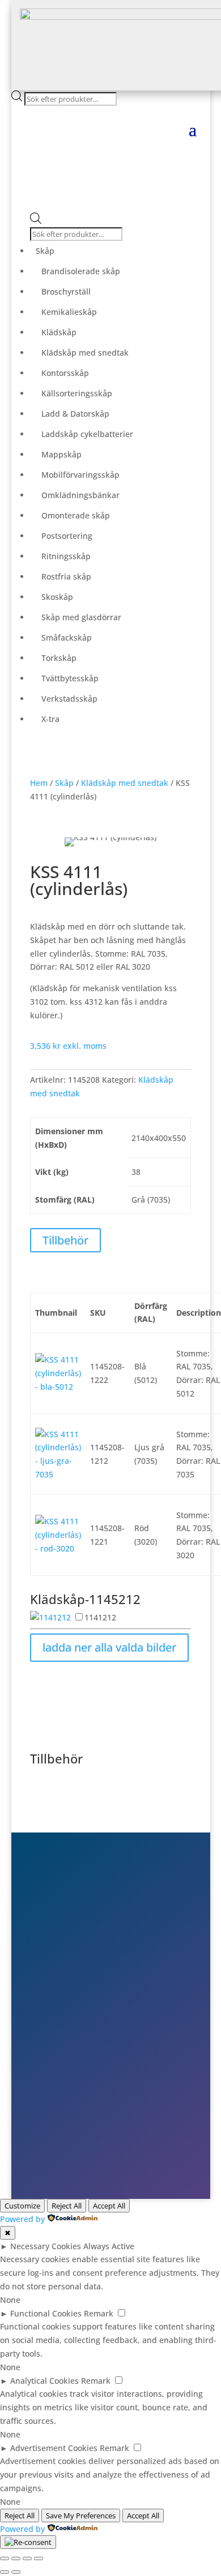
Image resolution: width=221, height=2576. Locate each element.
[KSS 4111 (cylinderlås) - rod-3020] (58, 1548)
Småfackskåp (67, 637)
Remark (99, 2313)
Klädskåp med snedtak (85, 353)
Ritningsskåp (66, 556)
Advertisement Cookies (54, 2448)
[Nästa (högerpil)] (16, 2572)
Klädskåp (59, 332)
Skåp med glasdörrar (81, 617)
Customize (22, 2206)
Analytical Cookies (44, 2381)
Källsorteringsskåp (77, 393)
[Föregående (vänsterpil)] (5, 2572)
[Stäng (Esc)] (39, 2558)
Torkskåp (59, 658)
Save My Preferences (81, 2516)
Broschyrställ (66, 291)
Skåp (45, 251)
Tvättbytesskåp (70, 678)
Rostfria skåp (66, 576)
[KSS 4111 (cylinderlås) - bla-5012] (58, 1387)
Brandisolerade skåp (81, 271)
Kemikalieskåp (69, 312)
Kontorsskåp (65, 373)
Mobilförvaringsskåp (80, 475)
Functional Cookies (46, 2313)
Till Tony (65, 2106)
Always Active (109, 2246)
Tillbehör (65, 1240)
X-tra (50, 719)
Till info (63, 2057)
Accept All (109, 2206)
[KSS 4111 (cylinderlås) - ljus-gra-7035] (58, 1474)
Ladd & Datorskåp (75, 414)
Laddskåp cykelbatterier (87, 434)
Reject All (67, 2206)
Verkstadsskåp (69, 699)
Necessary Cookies (46, 2246)
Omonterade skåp (76, 515)
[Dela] (27, 2558)
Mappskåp (61, 454)
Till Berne (67, 2089)
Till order (67, 2073)
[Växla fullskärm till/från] (16, 2558)
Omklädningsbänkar (80, 495)
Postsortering (67, 536)
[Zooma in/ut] (5, 2558)
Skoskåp (57, 597)
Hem (39, 783)
